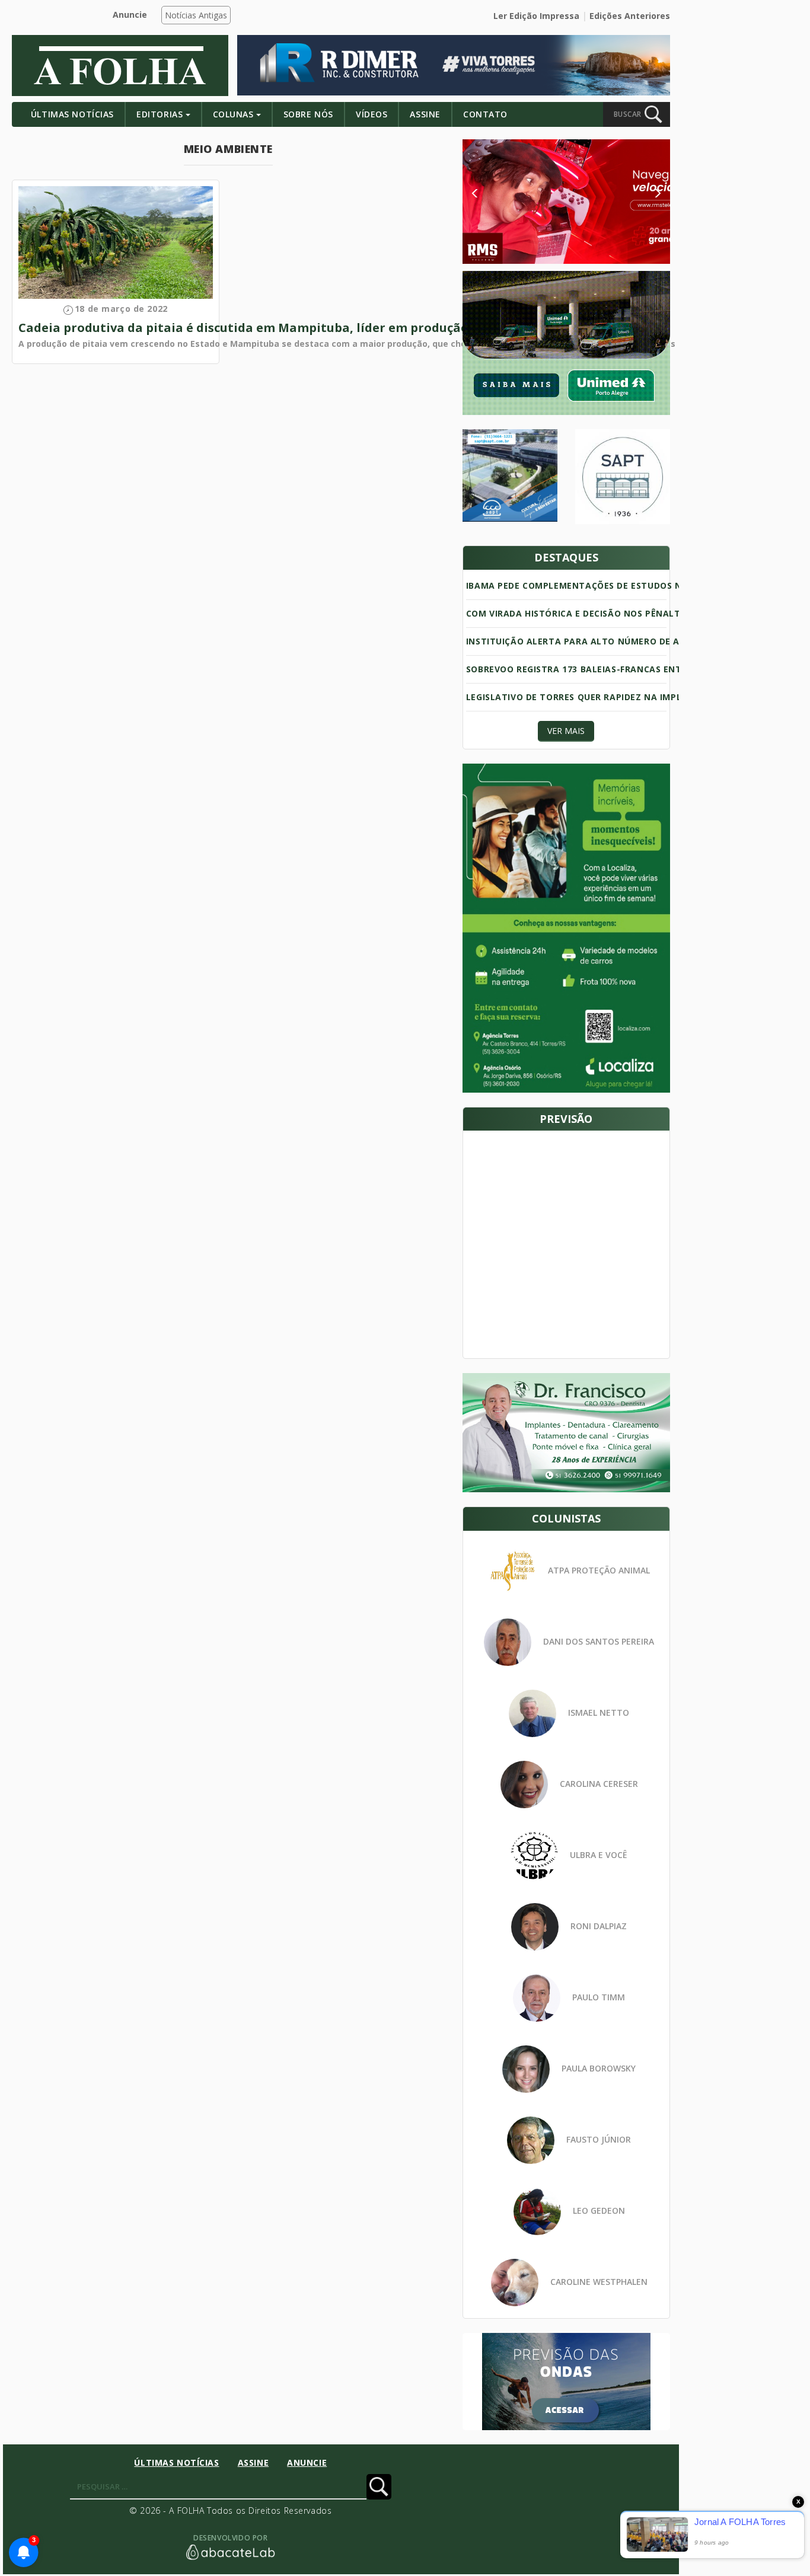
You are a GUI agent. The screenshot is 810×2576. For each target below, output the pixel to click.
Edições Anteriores (630, 16)
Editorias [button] (160, 114)
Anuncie (130, 15)
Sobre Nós (308, 114)
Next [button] (648, 193)
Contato (485, 114)
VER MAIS (566, 731)
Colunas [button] (233, 114)
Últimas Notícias (72, 114)
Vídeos (371, 114)
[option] (566, 202)
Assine (425, 114)
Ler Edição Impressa (536, 16)
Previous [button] (492, 193)
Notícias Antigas (196, 15)
